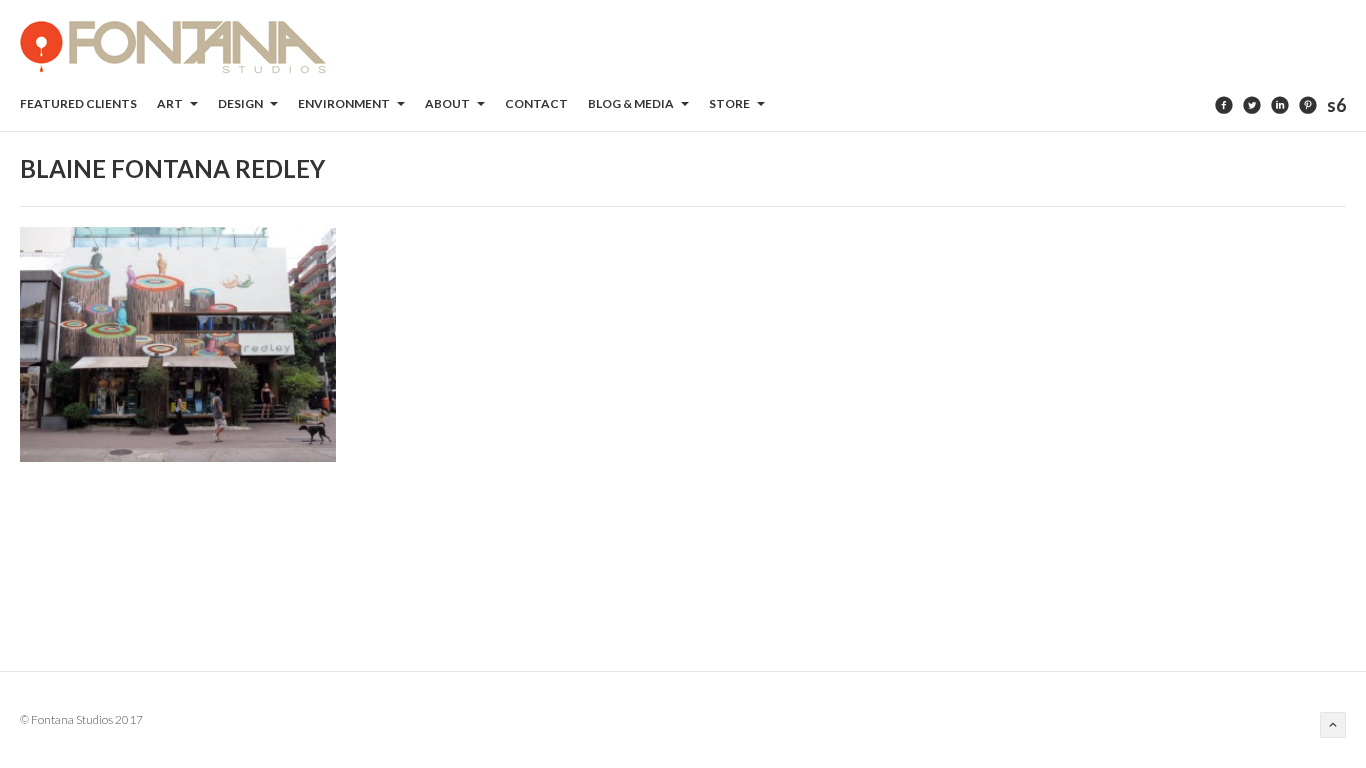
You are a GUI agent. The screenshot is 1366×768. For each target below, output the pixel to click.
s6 (1336, 105)
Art (171, 103)
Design (241, 103)
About (448, 103)
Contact (536, 103)
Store (730, 103)
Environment (345, 103)
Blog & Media (632, 103)
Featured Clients (78, 103)
